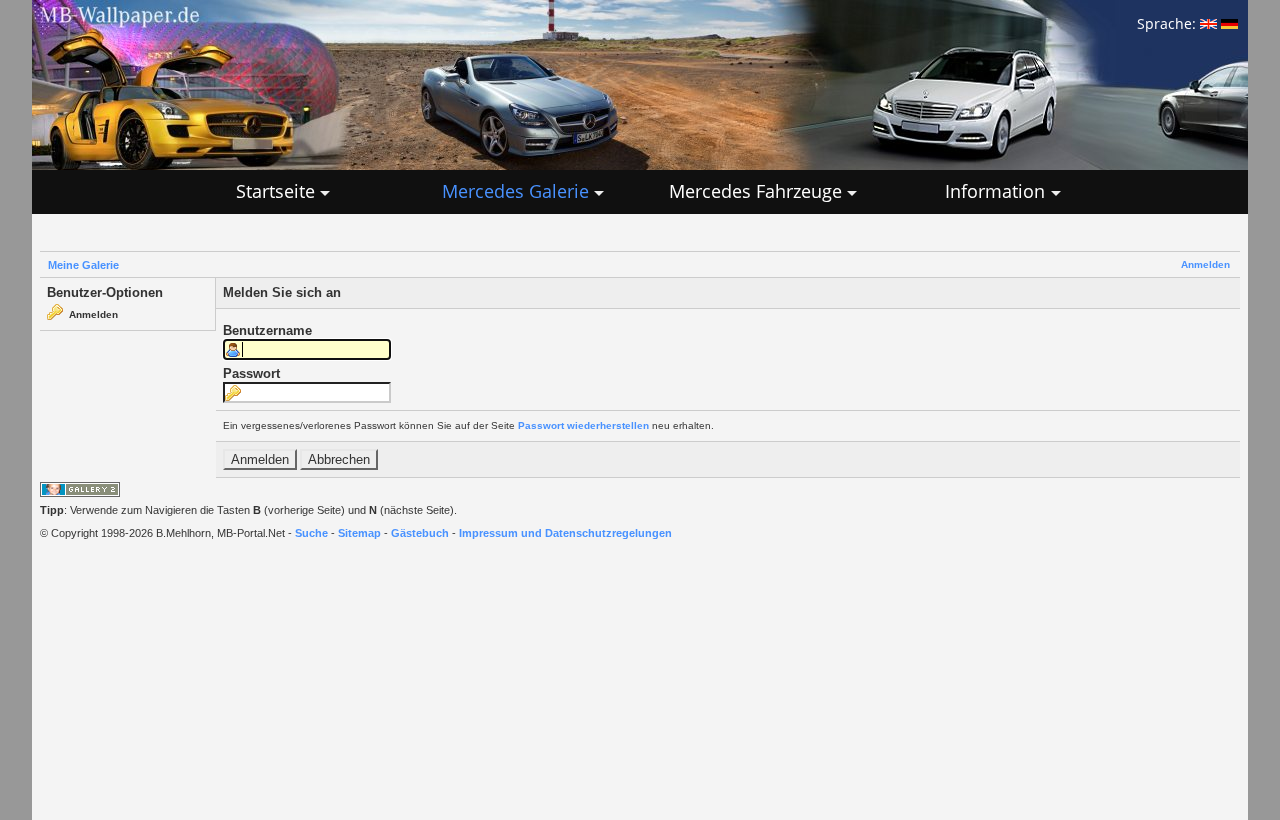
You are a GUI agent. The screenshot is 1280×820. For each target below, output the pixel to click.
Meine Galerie (83, 265)
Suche (311, 533)
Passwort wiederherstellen (583, 425)
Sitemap (359, 533)
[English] (1208, 23)
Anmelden (1205, 264)
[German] (1229, 23)
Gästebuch (420, 533)
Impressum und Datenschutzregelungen (565, 533)
